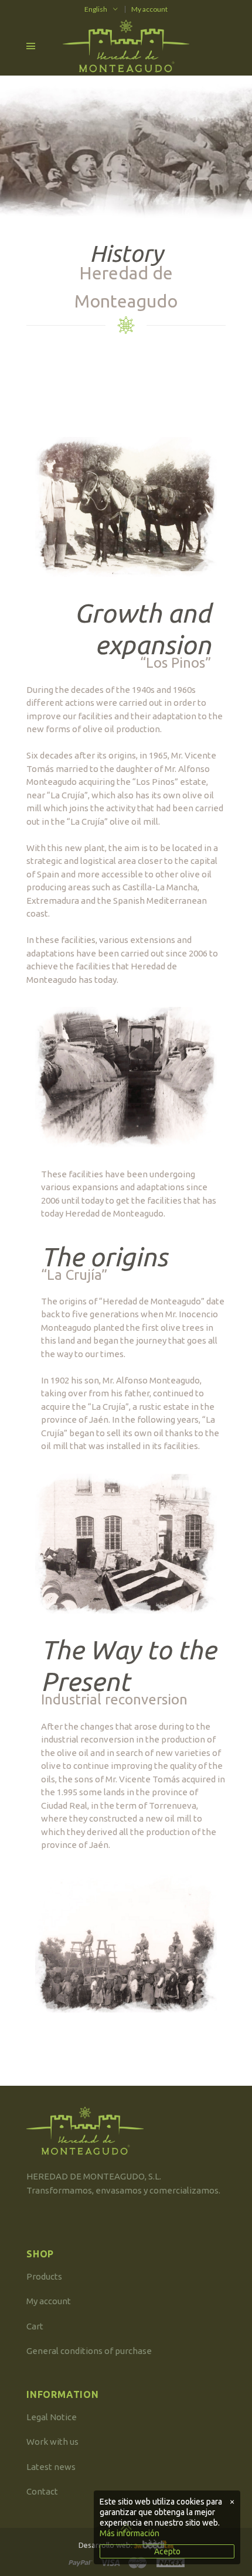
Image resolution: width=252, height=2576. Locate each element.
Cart (35, 2326)
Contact (42, 2491)
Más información (130, 2533)
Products (44, 2276)
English (96, 9)
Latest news (51, 2467)
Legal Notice (52, 2417)
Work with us (52, 2442)
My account (149, 9)
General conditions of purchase (89, 2351)
